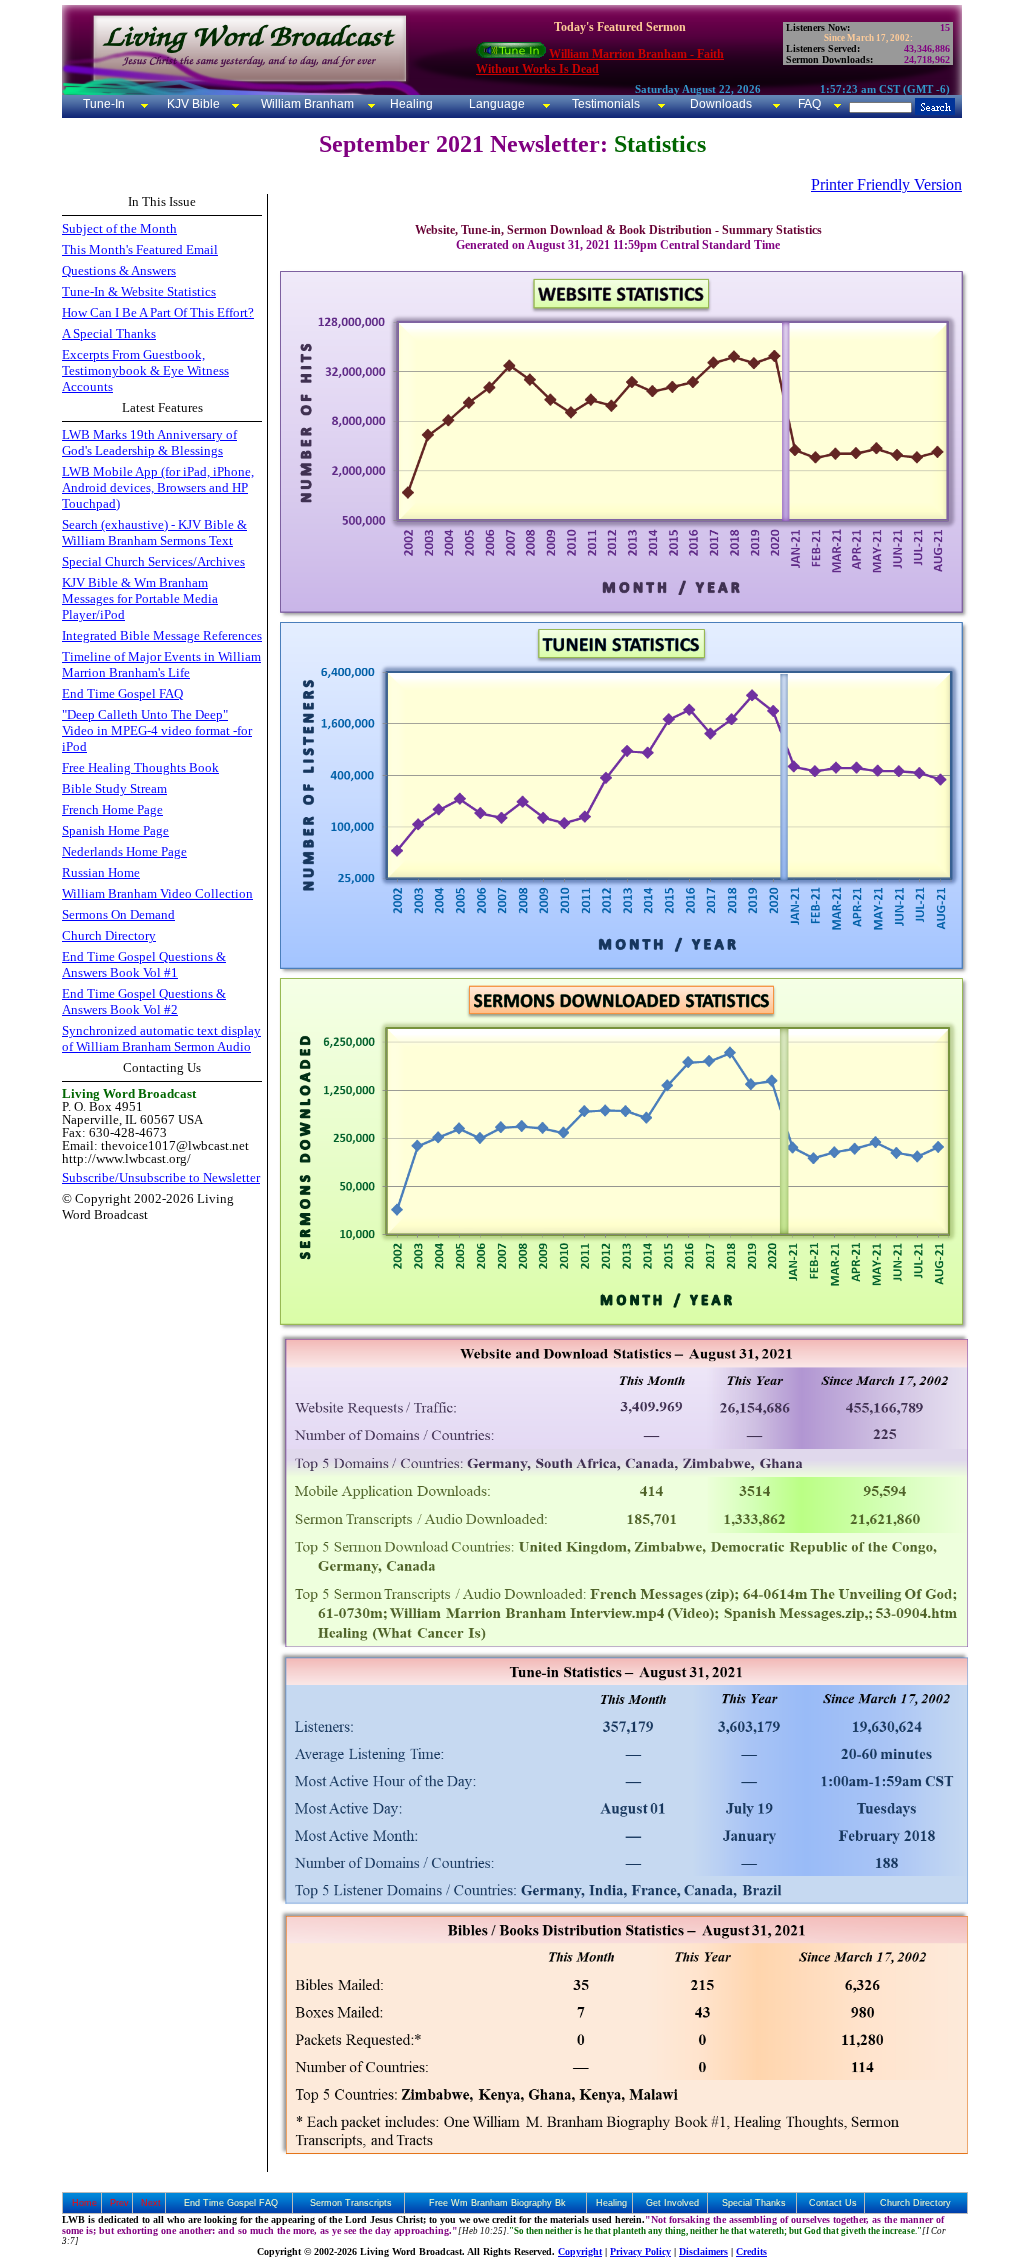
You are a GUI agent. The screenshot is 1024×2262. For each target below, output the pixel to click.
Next (151, 2203)
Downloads (721, 104)
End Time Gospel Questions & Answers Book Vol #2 (144, 1001)
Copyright (580, 2251)
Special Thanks (754, 2203)
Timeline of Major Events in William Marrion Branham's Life (161, 664)
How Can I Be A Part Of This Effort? (158, 312)
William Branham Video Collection (157, 893)
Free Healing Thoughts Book (140, 767)
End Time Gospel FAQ (122, 693)
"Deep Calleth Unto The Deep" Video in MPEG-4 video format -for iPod (157, 730)
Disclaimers (703, 2251)
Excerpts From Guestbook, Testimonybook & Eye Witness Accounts (145, 370)
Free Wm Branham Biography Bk (497, 2203)
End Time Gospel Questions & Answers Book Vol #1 (144, 964)
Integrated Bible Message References (162, 635)
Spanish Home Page (115, 830)
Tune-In (104, 104)
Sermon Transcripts (351, 2203)
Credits (751, 2251)
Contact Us (833, 2203)
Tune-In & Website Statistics (139, 291)
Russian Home (101, 872)
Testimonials (606, 104)
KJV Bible (192, 104)
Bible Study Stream (114, 788)
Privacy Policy (640, 2251)
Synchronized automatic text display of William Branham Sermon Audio (161, 1038)
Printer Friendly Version (886, 184)
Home (84, 2203)
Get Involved (672, 2203)
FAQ (809, 104)
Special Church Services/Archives (153, 561)
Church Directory (109, 935)
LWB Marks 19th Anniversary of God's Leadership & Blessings (149, 442)
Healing (410, 104)
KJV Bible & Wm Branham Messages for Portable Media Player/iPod (140, 598)
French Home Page (112, 809)
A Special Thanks (109, 333)
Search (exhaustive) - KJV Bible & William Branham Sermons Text (154, 532)
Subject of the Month (119, 228)
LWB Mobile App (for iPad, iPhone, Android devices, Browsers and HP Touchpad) (158, 487)
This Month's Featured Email (140, 249)
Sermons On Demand (118, 914)
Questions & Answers (119, 270)
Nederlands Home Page (124, 851)
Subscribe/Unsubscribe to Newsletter (161, 1177)
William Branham (306, 104)
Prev (119, 2203)
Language (495, 104)
